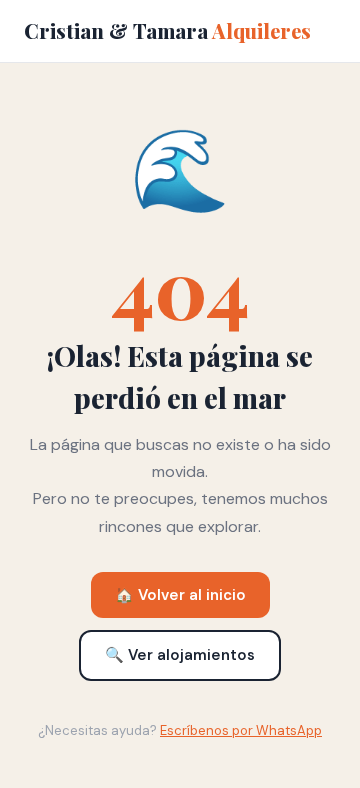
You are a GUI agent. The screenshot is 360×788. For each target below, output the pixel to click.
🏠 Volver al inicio (180, 595)
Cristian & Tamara (167, 30)
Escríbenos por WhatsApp (241, 730)
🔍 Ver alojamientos (180, 655)
